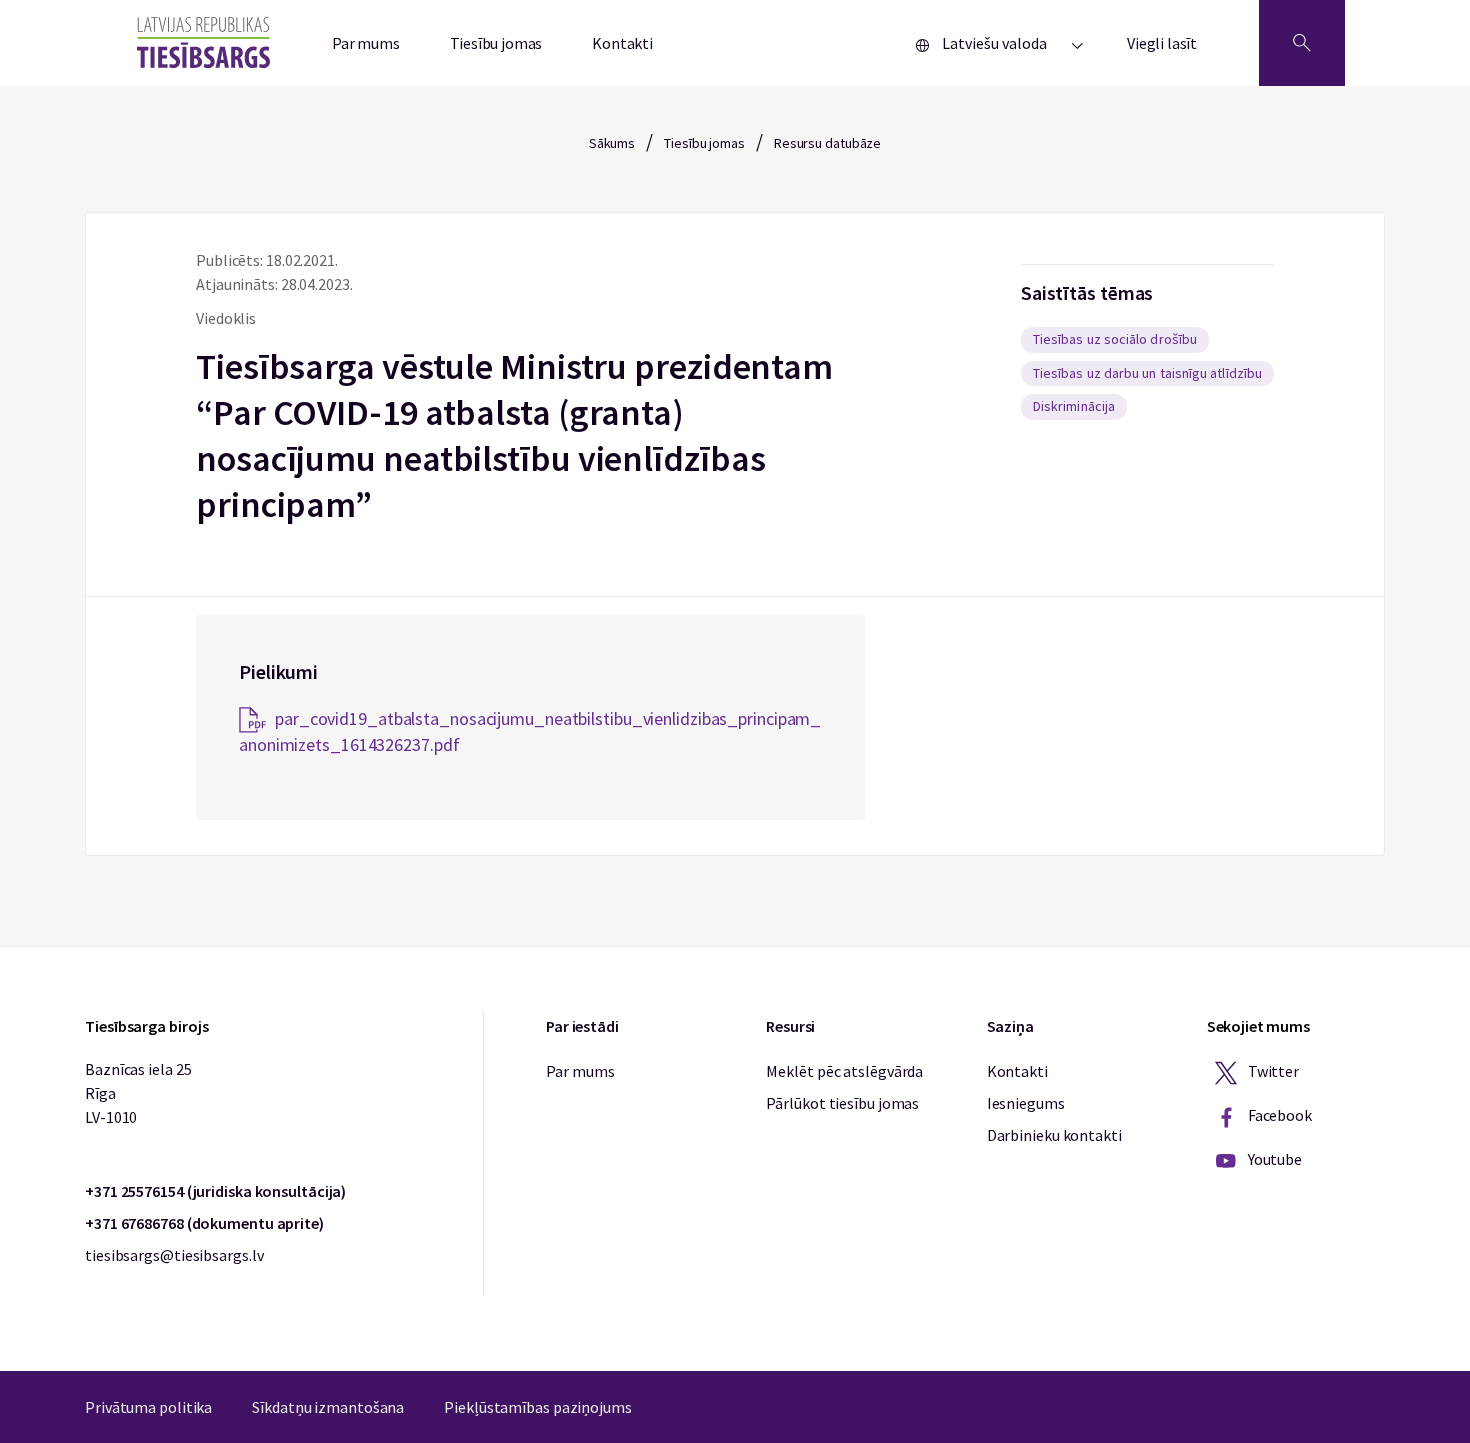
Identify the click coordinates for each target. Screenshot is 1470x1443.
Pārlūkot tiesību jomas (842, 1103)
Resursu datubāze (827, 143)
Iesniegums (1026, 1103)
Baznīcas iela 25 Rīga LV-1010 (138, 1093)
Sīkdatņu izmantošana (328, 1407)
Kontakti (622, 43)
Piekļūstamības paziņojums (538, 1407)
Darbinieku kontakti (1054, 1135)
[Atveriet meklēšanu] (1302, 43)
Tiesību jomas (496, 43)
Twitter (1272, 1071)
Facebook (1278, 1115)
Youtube (1273, 1159)
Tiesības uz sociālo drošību (1115, 339)
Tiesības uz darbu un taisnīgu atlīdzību (1147, 373)
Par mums (366, 43)
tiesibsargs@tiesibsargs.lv (174, 1255)
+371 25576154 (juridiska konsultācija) (215, 1191)
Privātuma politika (148, 1407)
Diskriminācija (1074, 406)
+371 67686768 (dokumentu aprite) (204, 1223)
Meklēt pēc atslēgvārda (844, 1071)
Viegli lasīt (1162, 43)
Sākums (612, 143)
